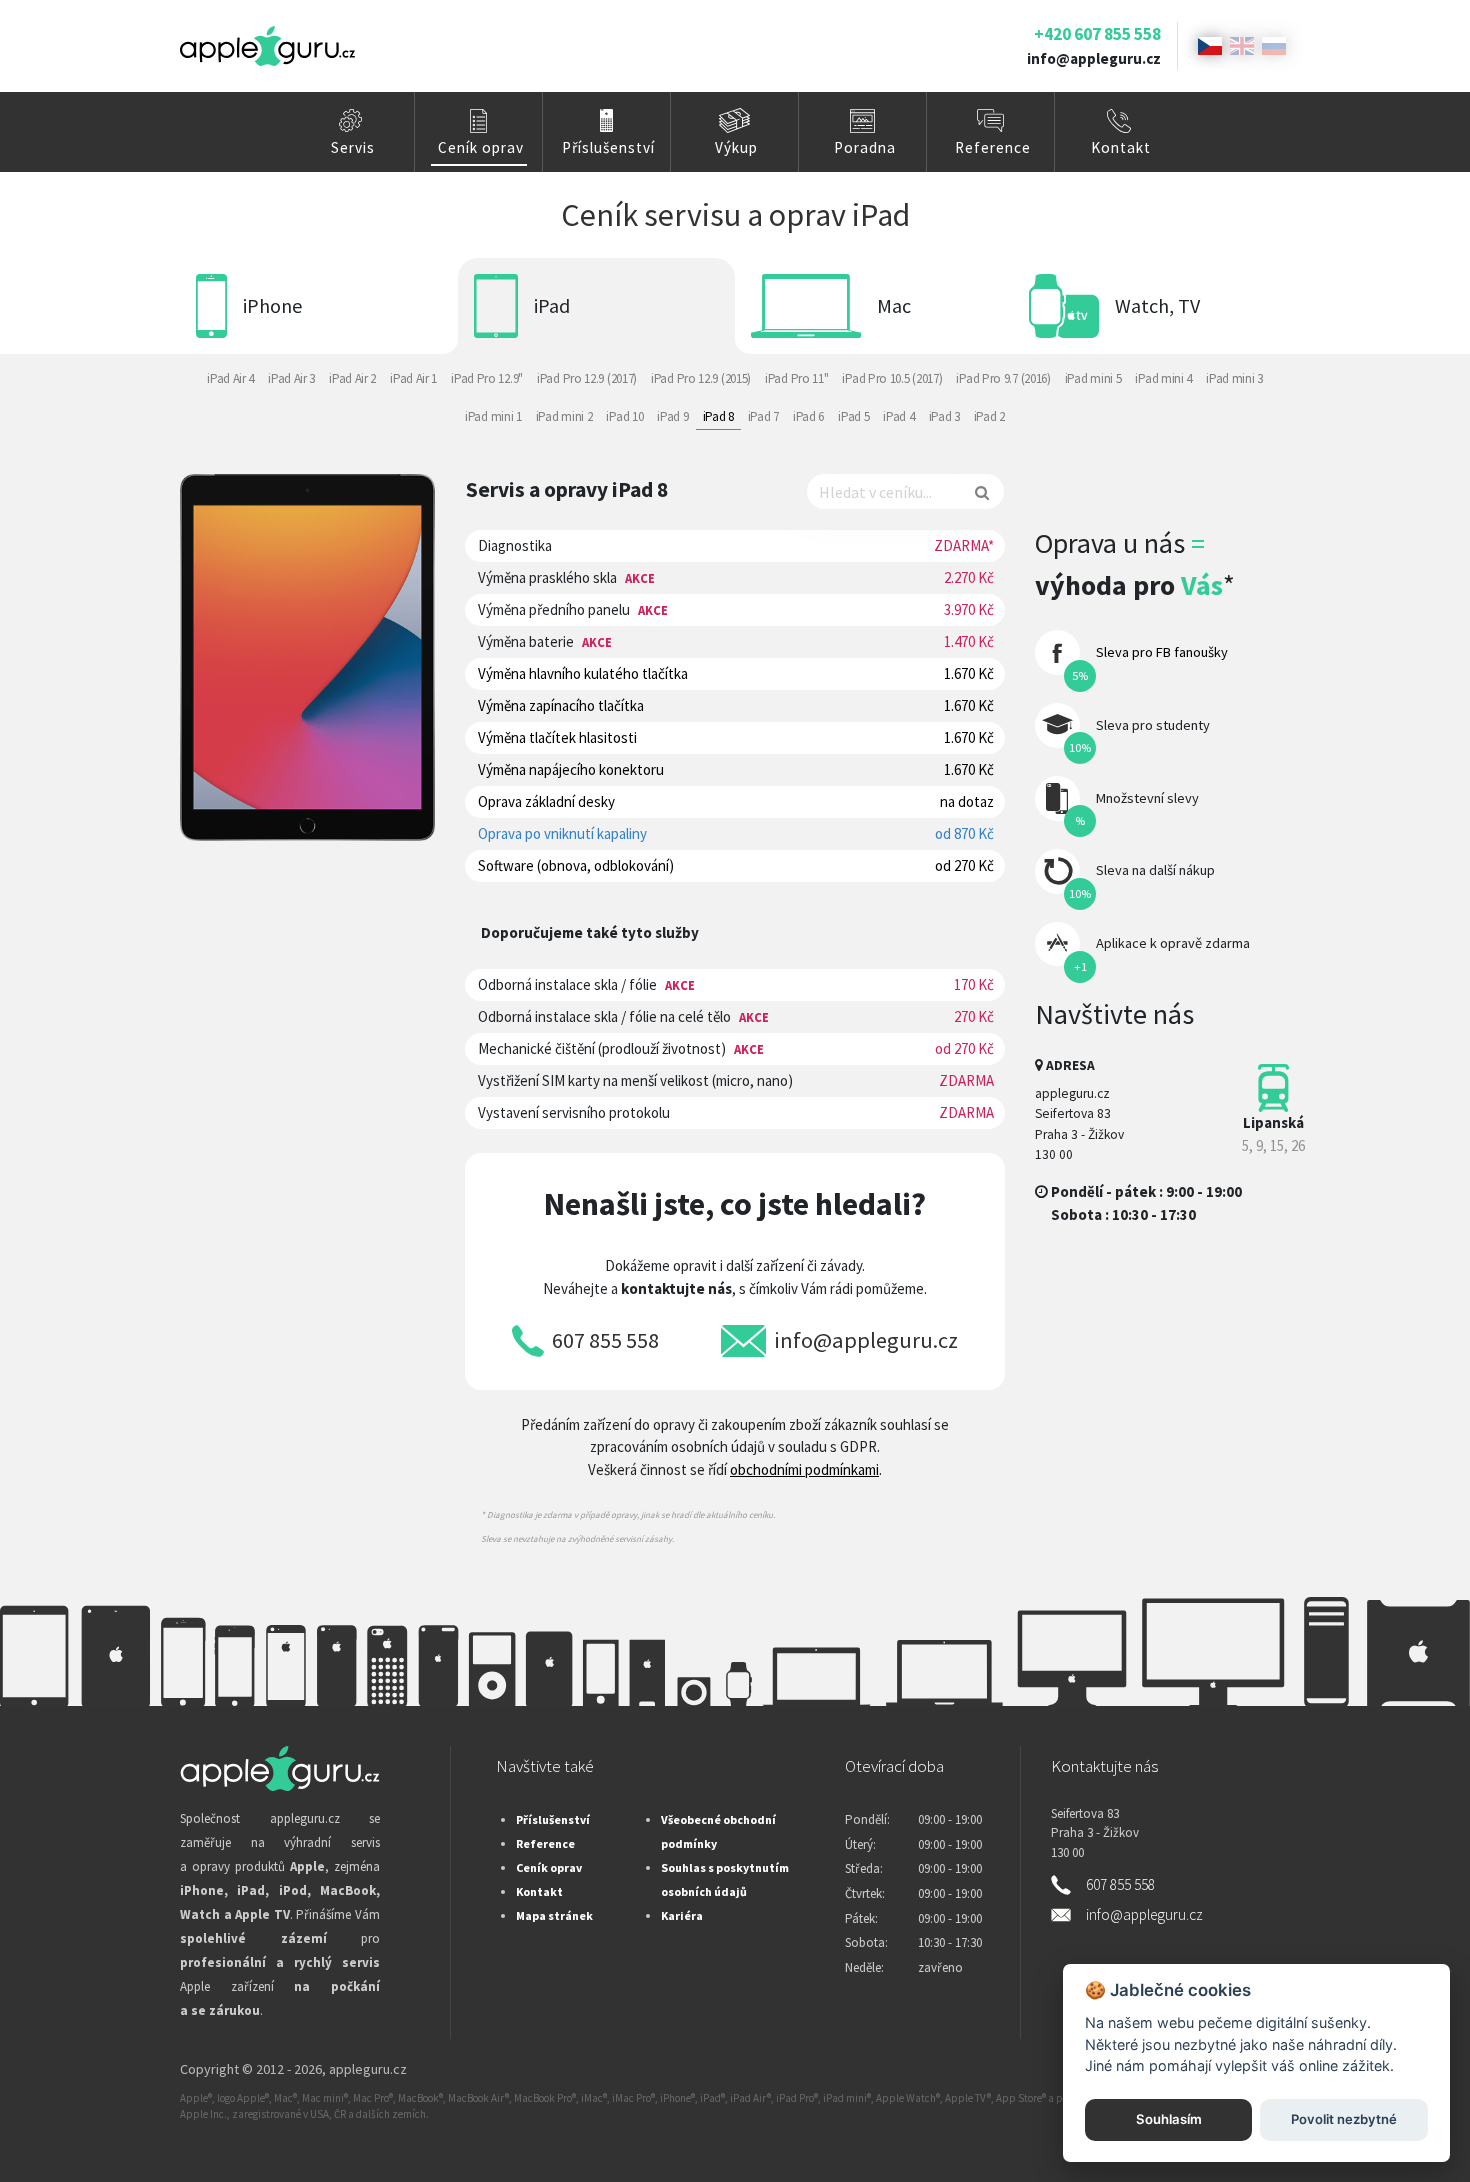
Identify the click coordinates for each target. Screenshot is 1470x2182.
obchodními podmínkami (804, 1469)
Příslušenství (608, 147)
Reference (993, 147)
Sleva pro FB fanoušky (1162, 652)
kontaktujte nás (676, 1288)
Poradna (865, 147)
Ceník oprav (481, 147)
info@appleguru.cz (1094, 58)
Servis (353, 147)
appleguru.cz (368, 2069)
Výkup (736, 147)
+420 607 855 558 (1097, 34)
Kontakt (1121, 147)
